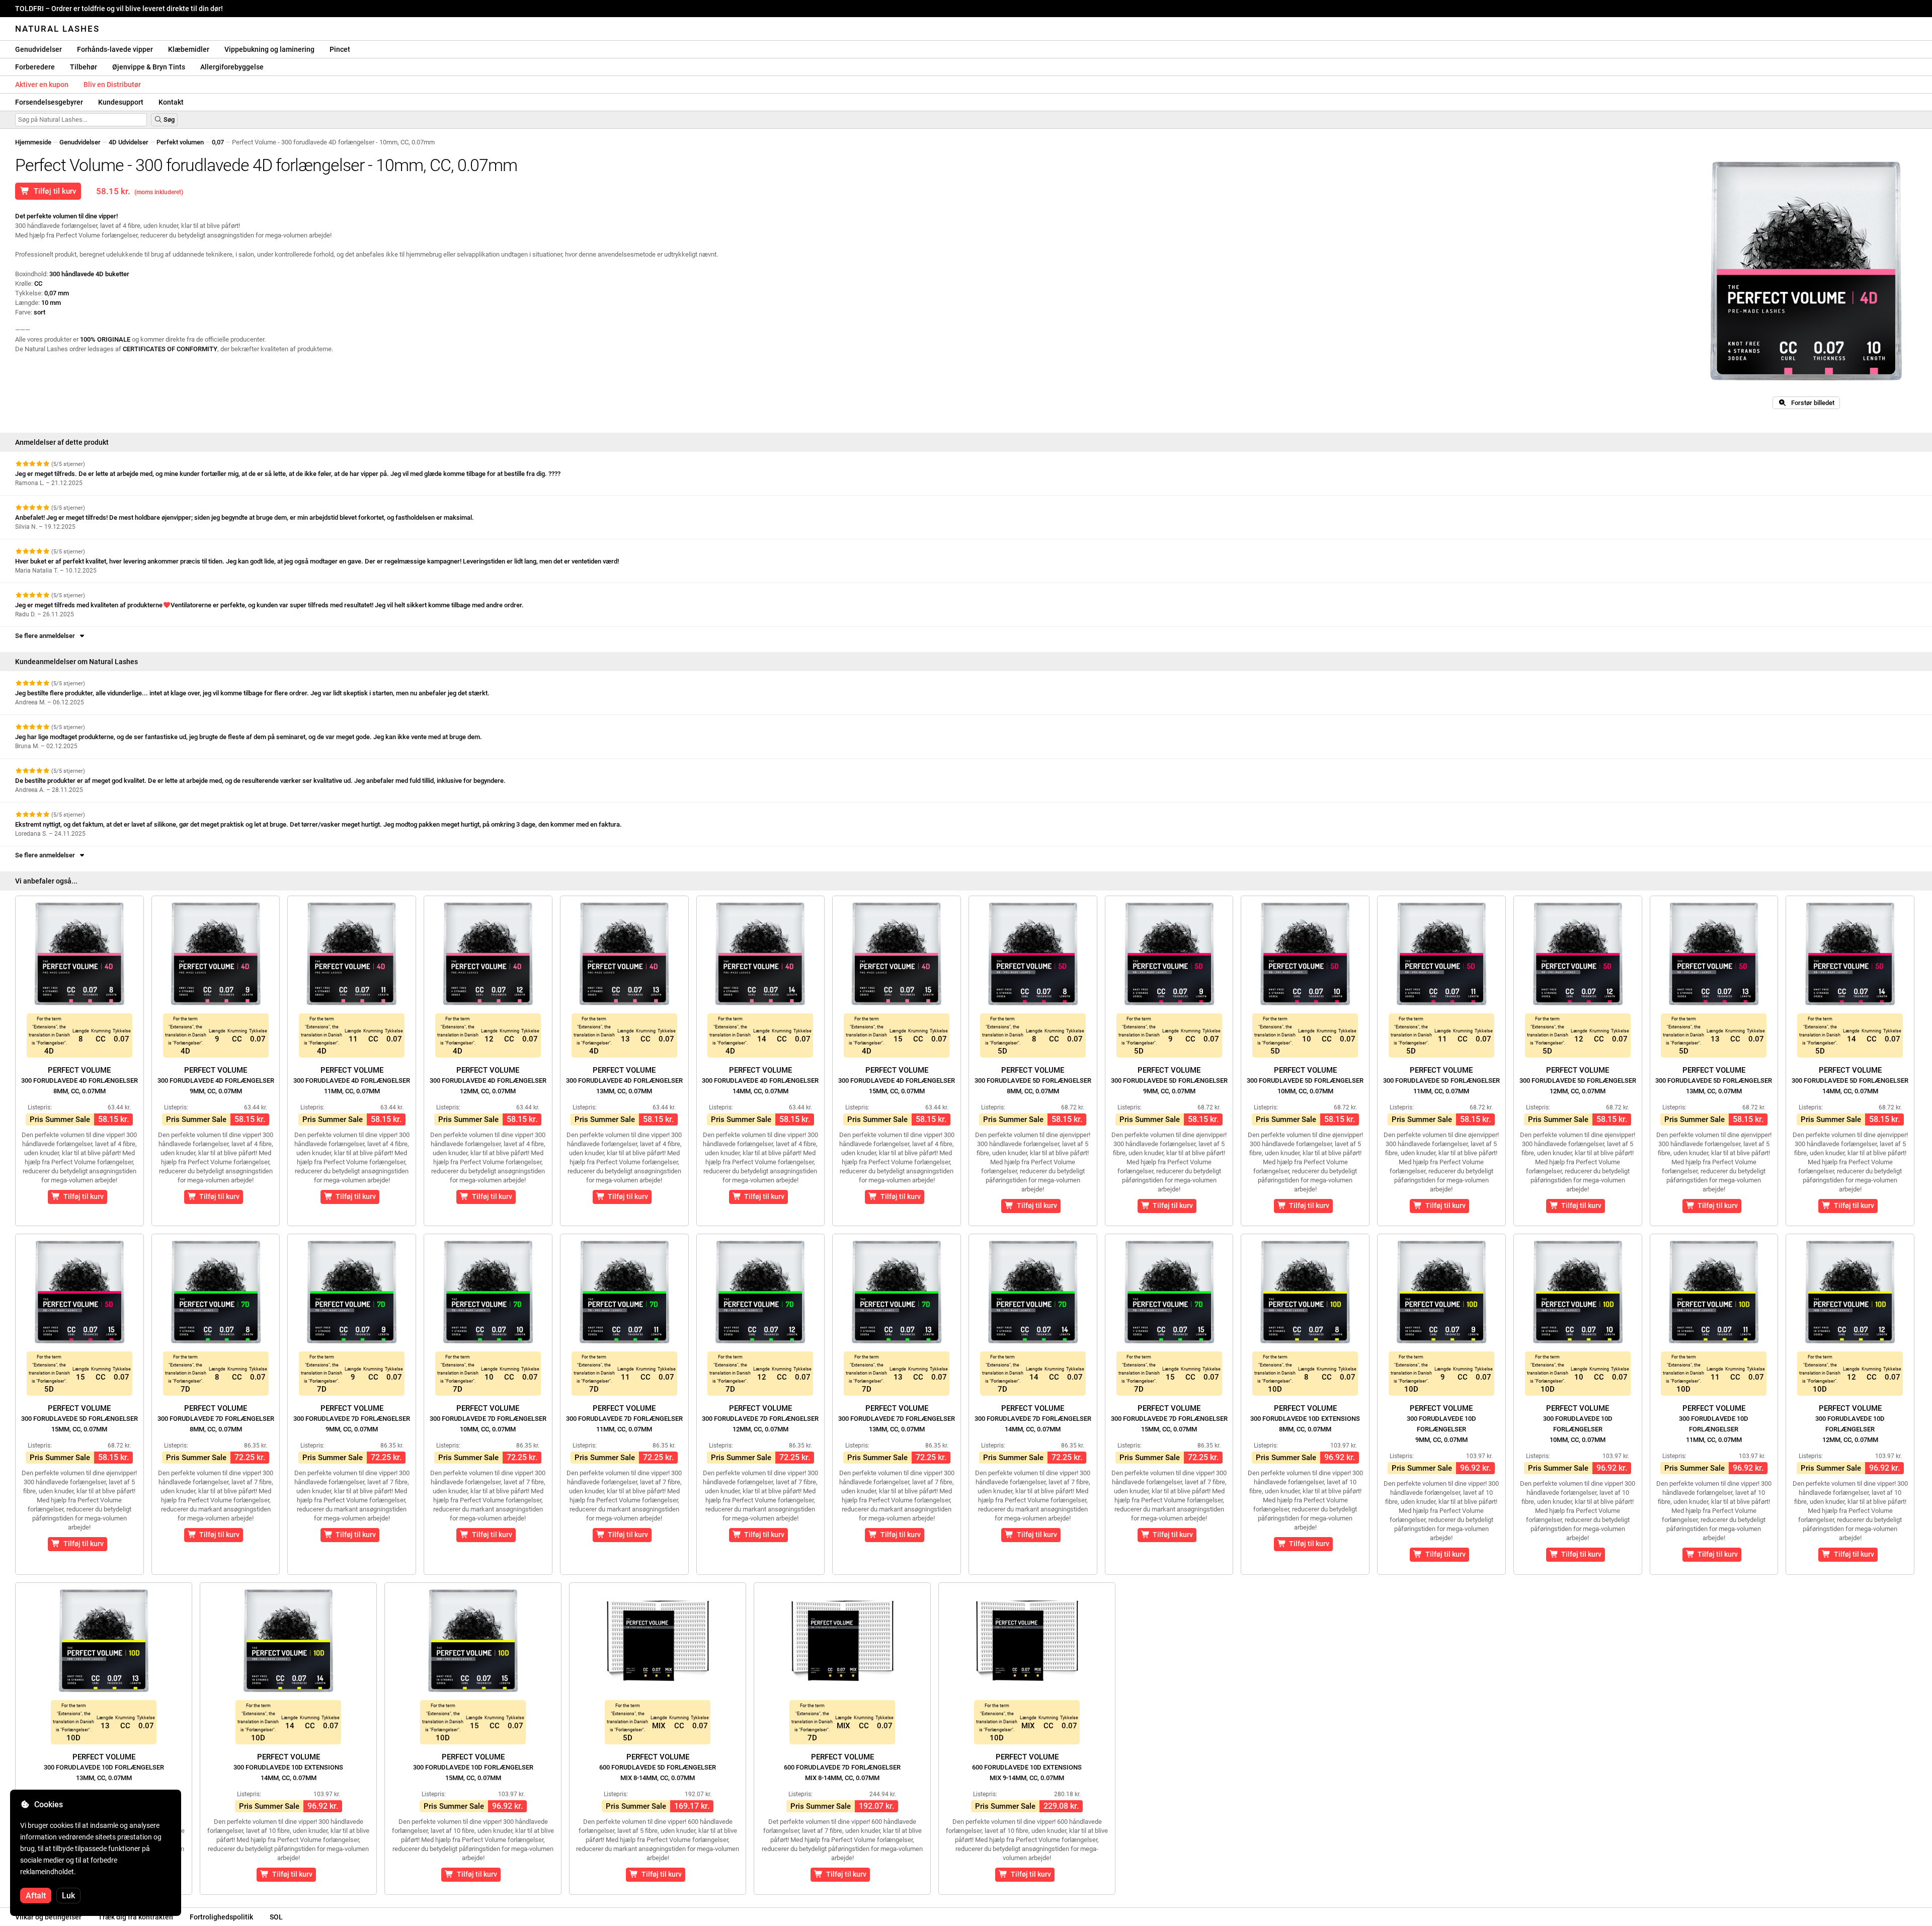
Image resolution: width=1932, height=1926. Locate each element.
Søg (168, 119)
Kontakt (171, 102)
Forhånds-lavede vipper (115, 49)
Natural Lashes (57, 29)
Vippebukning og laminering (269, 49)
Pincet (340, 49)
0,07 (218, 142)
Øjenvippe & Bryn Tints (149, 67)
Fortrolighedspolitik (221, 1917)
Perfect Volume (79, 1080)
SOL (276, 1917)
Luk (68, 1896)
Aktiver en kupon (42, 85)
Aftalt (36, 1896)
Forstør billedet (1810, 403)
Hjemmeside (33, 142)
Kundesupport (121, 102)
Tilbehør (84, 67)
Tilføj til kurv (53, 191)
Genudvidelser (38, 49)
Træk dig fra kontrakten (136, 1917)
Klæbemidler (189, 49)
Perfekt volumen (180, 142)
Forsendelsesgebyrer (49, 102)
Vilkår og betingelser (48, 1917)
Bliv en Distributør (112, 85)
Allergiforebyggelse (232, 67)
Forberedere (35, 67)
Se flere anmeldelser (47, 636)
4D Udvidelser (129, 142)
